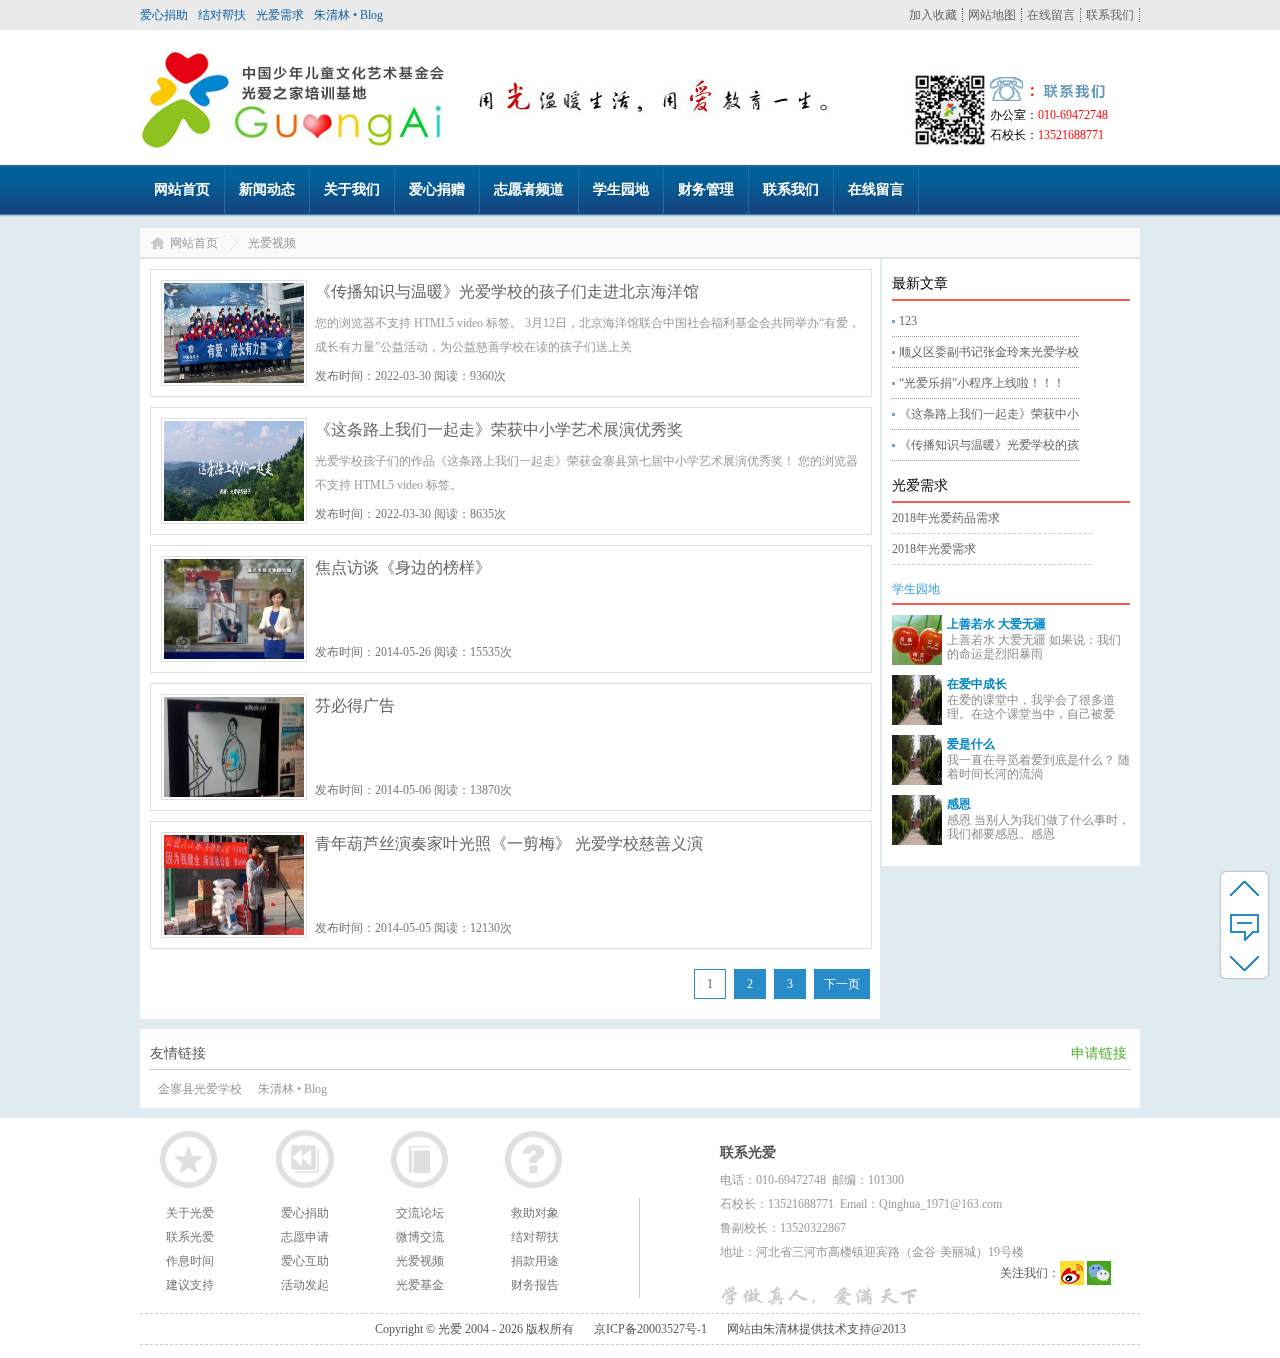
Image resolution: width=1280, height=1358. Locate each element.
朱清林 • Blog (348, 15)
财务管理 (706, 189)
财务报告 (535, 1285)
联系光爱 (190, 1237)
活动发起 (305, 1285)
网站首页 (182, 189)
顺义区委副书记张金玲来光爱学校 (989, 352)
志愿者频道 (529, 189)
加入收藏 (933, 15)
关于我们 (352, 189)
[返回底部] (1244, 962)
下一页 (842, 984)
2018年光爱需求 (934, 549)
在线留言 (1051, 15)
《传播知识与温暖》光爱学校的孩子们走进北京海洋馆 (507, 291)
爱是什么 (971, 744)
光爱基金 (420, 1285)
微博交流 (420, 1237)
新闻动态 (267, 189)
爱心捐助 (164, 15)
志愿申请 (305, 1237)
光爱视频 (420, 1261)
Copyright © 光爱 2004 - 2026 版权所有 (474, 1329)
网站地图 (992, 15)
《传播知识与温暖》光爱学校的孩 (989, 445)
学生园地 (621, 189)
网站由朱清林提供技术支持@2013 (816, 1329)
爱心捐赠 (437, 189)
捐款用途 (535, 1261)
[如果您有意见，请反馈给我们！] (1244, 925)
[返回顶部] (1244, 888)
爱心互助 (305, 1261)
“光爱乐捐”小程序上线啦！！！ (982, 383)
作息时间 (190, 1261)
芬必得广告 (355, 705)
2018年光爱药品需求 (946, 518)
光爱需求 (280, 15)
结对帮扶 (222, 15)
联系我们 (1110, 15)
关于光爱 (190, 1213)
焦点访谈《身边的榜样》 (403, 567)
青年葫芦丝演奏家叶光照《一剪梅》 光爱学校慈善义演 (509, 843)
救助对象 (535, 1213)
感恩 (959, 804)
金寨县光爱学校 (200, 1089)
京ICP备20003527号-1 (650, 1329)
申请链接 (1099, 1053)
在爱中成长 (977, 684)
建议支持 (190, 1285)
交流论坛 (420, 1213)
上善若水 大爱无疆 (996, 624)
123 (908, 321)
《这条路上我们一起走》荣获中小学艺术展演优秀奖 (499, 429)
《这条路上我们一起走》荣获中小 (989, 414)
